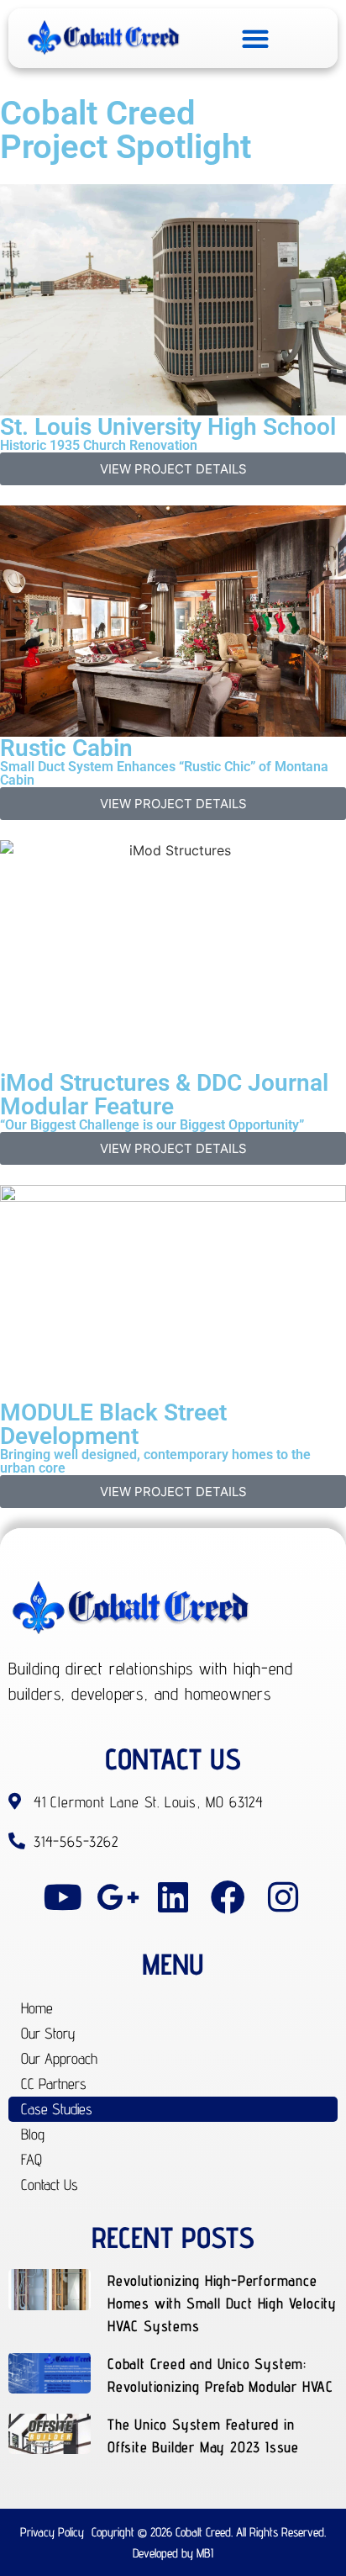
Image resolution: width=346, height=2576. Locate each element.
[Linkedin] (173, 1897)
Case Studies (57, 2109)
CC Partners (54, 2084)
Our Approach (59, 2058)
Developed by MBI (173, 2553)
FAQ (31, 2159)
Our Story (48, 2033)
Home (37, 2008)
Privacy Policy (52, 2532)
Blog (33, 2134)
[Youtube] (63, 1897)
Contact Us (50, 2185)
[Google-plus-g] (118, 1897)
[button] (255, 38)
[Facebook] (228, 1897)
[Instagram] (283, 1897)
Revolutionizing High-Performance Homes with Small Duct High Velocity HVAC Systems (222, 2303)
